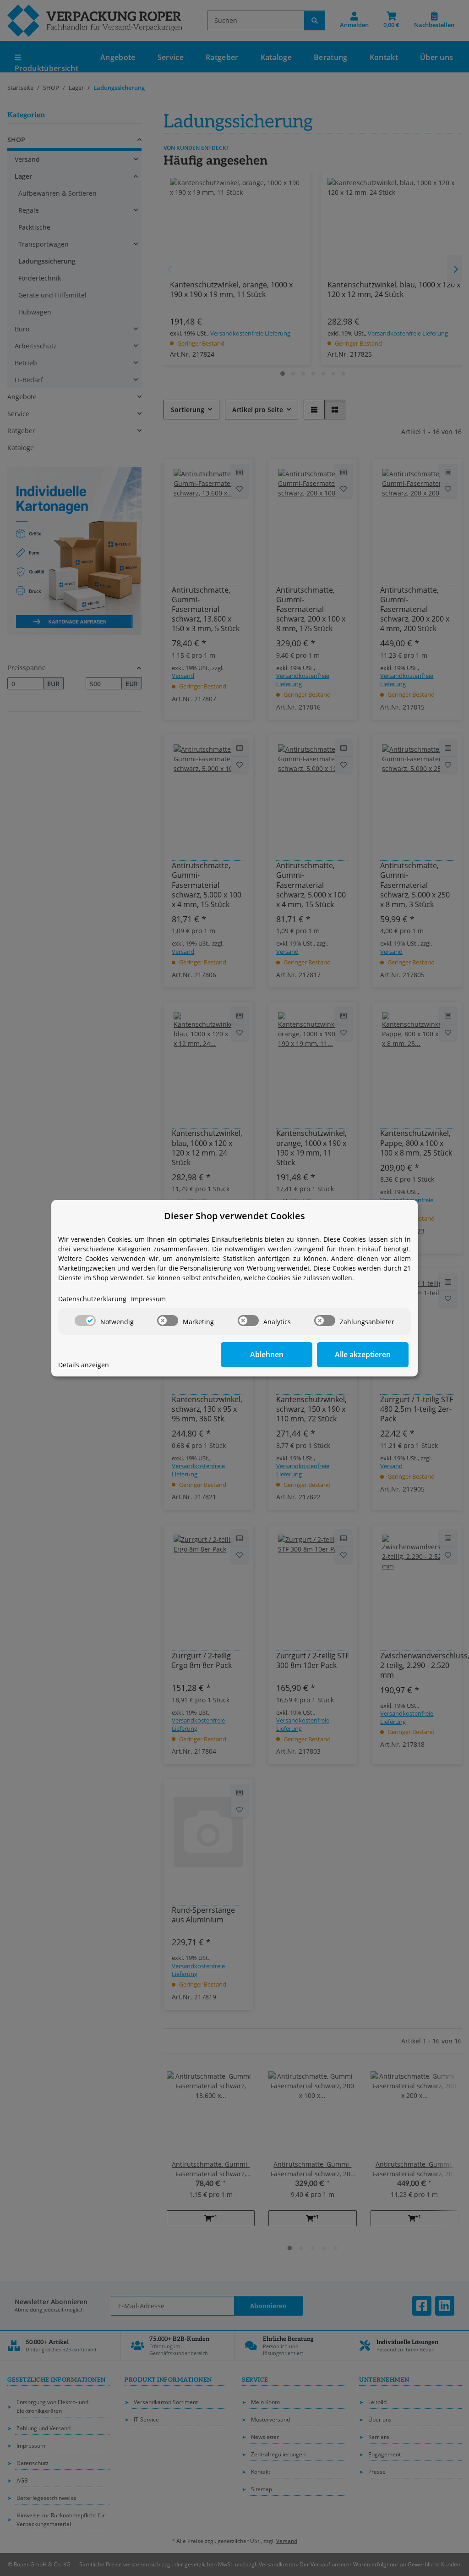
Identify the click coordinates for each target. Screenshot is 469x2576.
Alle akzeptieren (363, 1354)
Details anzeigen (84, 1365)
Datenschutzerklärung (92, 1299)
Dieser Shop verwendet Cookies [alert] (234, 1216)
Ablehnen (267, 1354)
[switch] (85, 1321)
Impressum (148, 1299)
